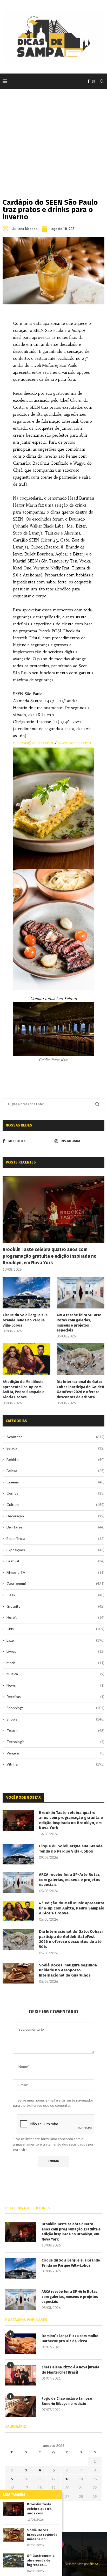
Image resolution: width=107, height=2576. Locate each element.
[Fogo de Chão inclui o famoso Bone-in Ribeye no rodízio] (21, 2406)
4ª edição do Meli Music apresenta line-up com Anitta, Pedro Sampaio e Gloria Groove (24, 1389)
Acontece (55, 1437)
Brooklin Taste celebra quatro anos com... (39, 2509)
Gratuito (55, 1606)
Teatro (55, 1730)
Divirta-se (55, 1527)
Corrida (55, 1493)
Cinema (55, 1482)
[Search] (102, 81)
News (55, 1685)
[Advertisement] (53, 136)
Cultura (55, 1505)
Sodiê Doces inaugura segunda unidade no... (42, 2535)
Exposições (55, 1550)
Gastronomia (55, 1583)
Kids (55, 1629)
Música (55, 1674)
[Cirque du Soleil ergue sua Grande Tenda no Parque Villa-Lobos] (26, 1293)
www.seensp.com (75, 743)
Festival (55, 1561)
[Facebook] (89, 81)
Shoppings (55, 1708)
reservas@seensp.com (33, 743)
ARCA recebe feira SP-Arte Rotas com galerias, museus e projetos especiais (79, 1323)
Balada (55, 1448)
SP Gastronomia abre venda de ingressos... (41, 2560)
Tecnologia (55, 1742)
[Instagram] (94, 81)
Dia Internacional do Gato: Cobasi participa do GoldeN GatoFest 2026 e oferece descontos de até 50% (80, 1389)
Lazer (55, 1640)
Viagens (55, 1753)
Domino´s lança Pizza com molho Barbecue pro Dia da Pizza (70, 2339)
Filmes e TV (55, 1572)
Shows (55, 1719)
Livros (55, 1651)
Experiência (55, 1538)
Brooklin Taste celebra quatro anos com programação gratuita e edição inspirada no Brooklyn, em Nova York (50, 1256)
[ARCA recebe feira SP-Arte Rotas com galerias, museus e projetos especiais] (81, 1293)
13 (67, 2479)
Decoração (55, 1516)
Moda (55, 1663)
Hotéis (55, 1617)
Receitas (55, 1697)
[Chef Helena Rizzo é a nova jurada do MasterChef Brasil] (21, 2375)
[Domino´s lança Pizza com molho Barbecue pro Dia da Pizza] (21, 2344)
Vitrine (55, 1764)
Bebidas (55, 1459)
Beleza (55, 1471)
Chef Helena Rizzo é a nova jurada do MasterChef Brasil (70, 2370)
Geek (55, 1595)
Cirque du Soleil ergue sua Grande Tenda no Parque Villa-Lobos (25, 1320)
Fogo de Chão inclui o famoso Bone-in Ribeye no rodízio (67, 2401)
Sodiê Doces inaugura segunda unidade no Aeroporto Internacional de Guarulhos (68, 1970)
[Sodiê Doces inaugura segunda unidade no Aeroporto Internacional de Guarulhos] (18, 1973)
